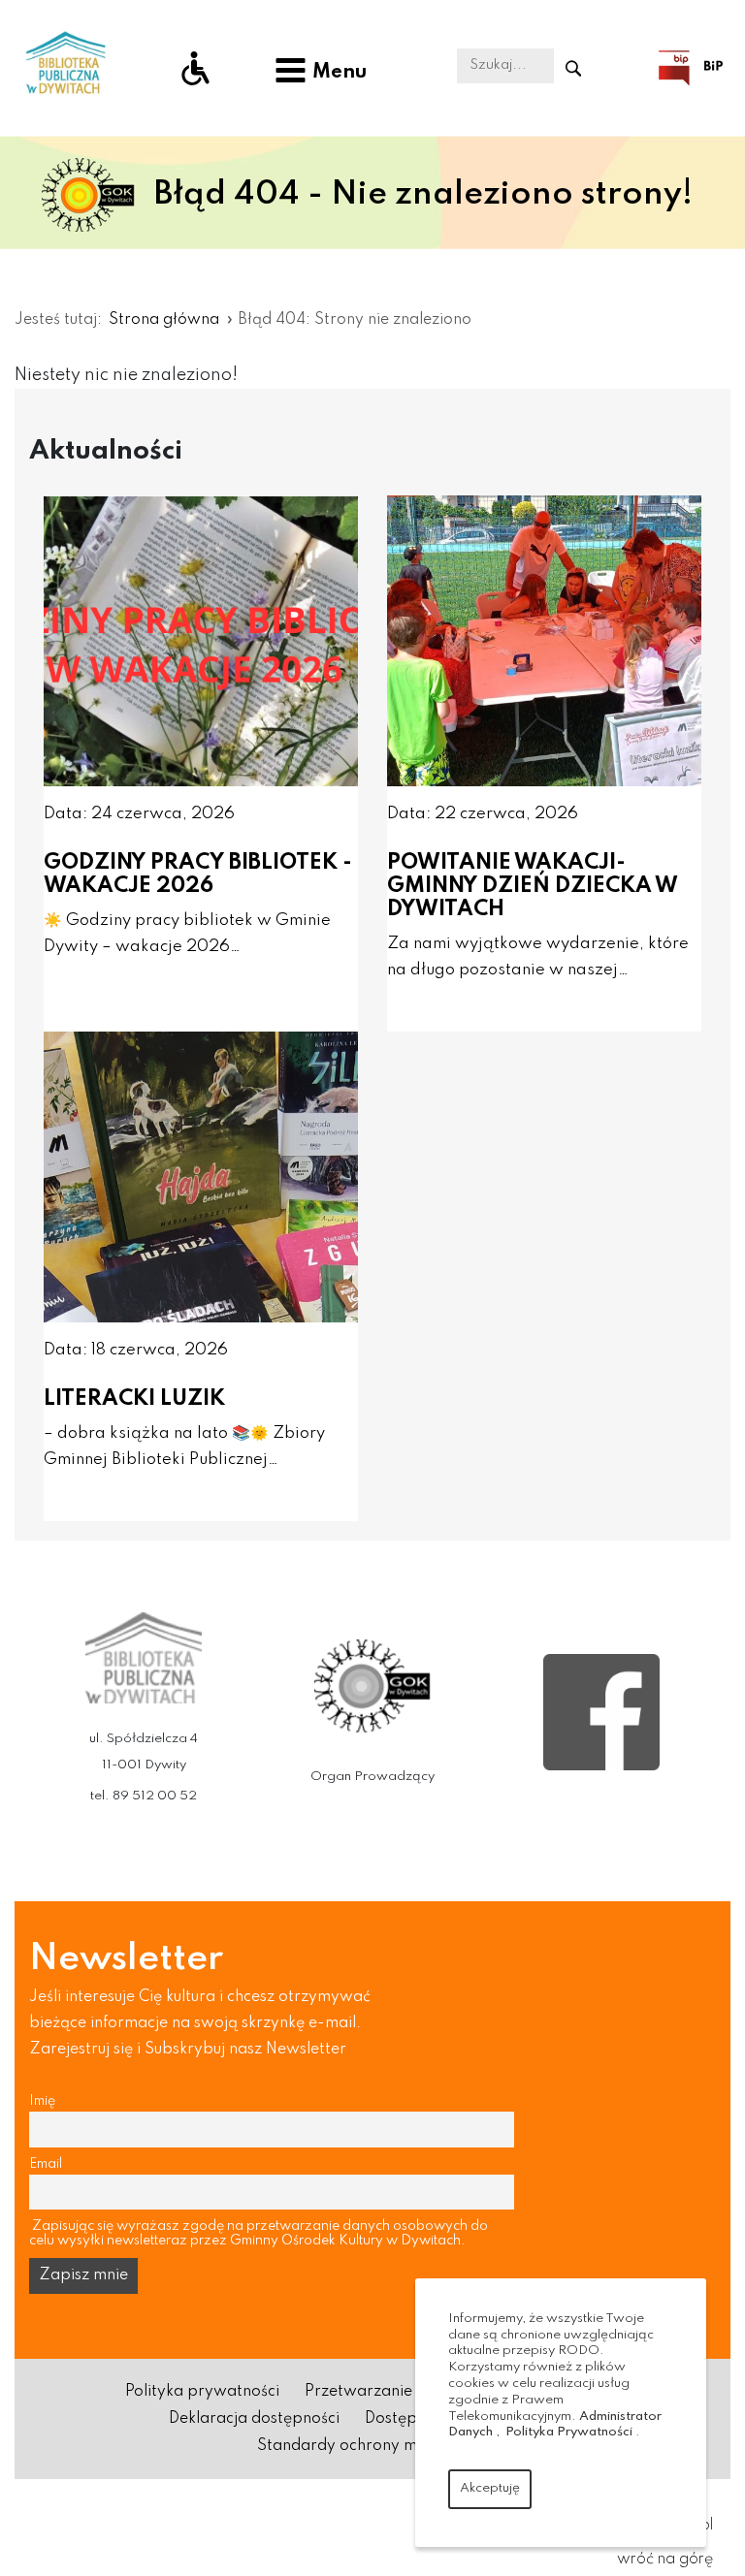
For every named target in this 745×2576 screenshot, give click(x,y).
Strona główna (164, 320)
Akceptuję (490, 2488)
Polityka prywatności (202, 2392)
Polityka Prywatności (569, 2432)
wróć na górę (665, 2560)
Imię (42, 2101)
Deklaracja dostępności (254, 2419)
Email (46, 2164)
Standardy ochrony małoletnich (373, 2446)
